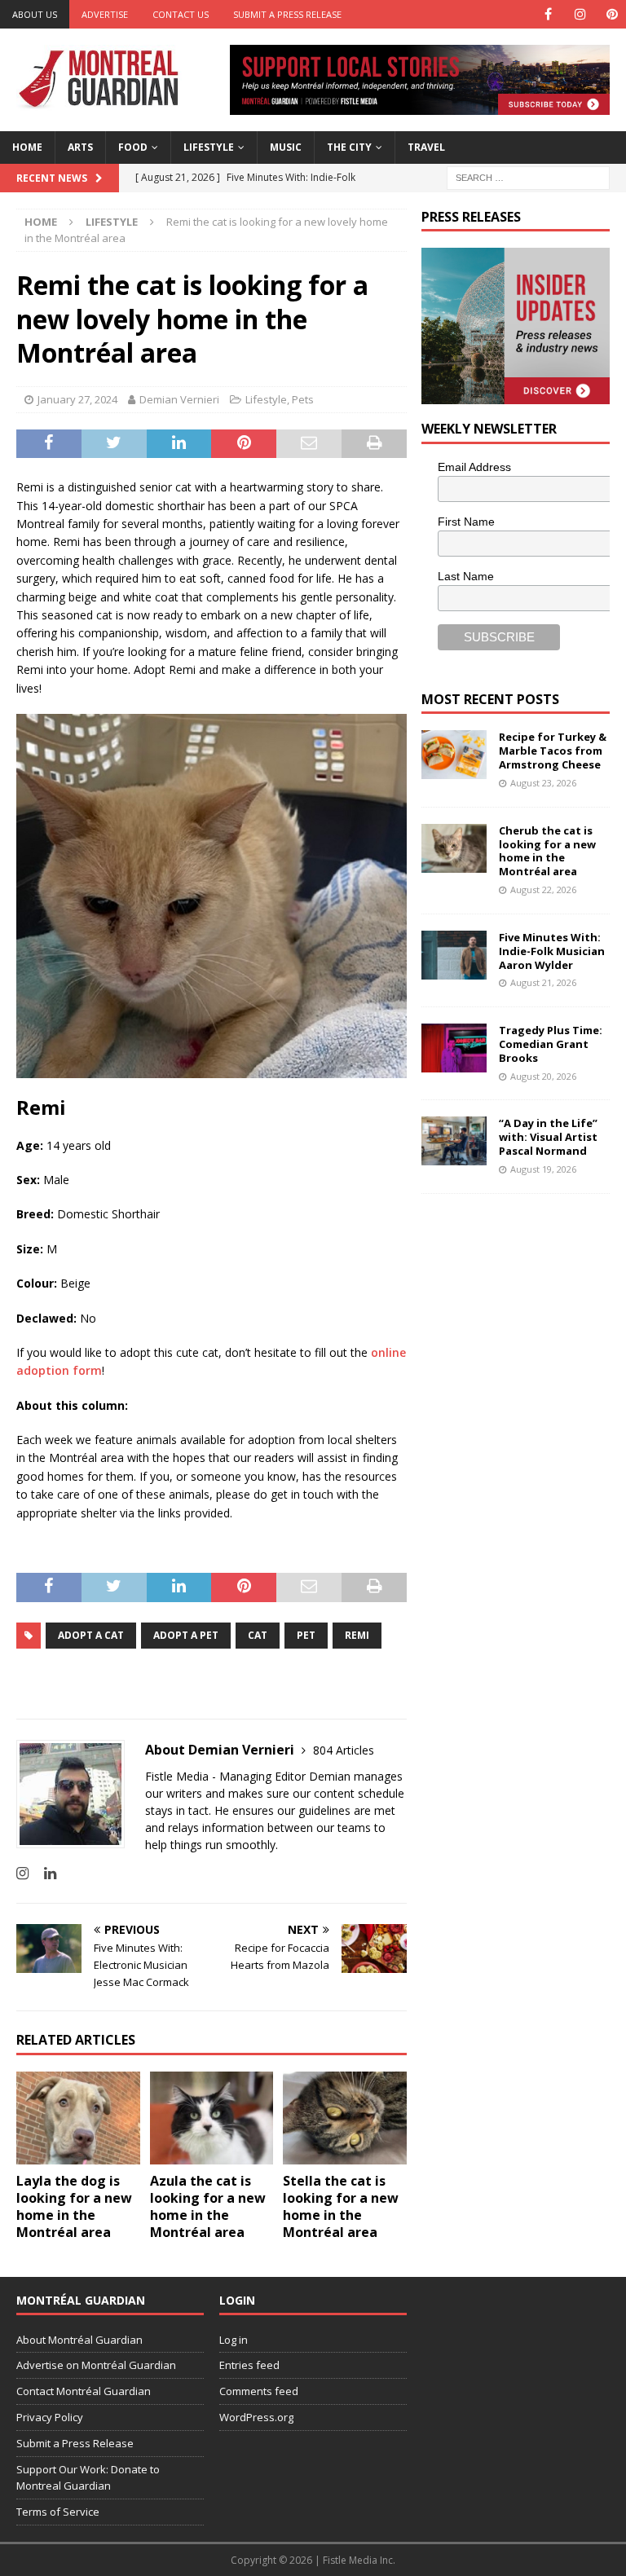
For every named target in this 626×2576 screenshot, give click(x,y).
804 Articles (344, 1750)
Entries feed (249, 2365)
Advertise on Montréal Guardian (96, 2365)
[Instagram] (580, 14)
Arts (80, 147)
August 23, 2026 (543, 783)
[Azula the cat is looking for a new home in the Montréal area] (212, 2118)
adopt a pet (186, 1635)
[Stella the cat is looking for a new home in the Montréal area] (345, 2118)
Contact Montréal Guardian (84, 2391)
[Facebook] (548, 14)
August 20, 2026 (543, 1076)
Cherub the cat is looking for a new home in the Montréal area (547, 851)
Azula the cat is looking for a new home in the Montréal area (208, 2206)
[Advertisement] (523, 1312)
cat (258, 1635)
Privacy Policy (50, 2417)
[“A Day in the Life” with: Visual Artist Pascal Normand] (454, 1141)
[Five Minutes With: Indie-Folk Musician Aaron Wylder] (454, 955)
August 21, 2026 (543, 982)
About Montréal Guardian (79, 2340)
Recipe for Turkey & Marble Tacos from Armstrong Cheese (553, 751)
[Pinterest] (612, 14)
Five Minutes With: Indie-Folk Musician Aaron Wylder (552, 951)
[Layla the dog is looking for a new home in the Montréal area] (78, 2118)
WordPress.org (256, 2417)
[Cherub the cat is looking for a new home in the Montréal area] (454, 848)
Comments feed (259, 2391)
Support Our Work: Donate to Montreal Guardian (88, 2478)
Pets (303, 399)
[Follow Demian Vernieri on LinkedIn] (44, 1873)
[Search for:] (528, 176)
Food (133, 147)
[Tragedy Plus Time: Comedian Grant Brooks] (454, 1048)
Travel (426, 147)
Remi (357, 1635)
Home (27, 147)
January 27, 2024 (77, 399)
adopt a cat (91, 1635)
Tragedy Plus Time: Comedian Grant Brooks (551, 1044)
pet (306, 1635)
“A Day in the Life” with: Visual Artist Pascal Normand (548, 1137)
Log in (234, 2340)
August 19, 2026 (543, 1169)
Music (286, 147)
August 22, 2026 (543, 889)
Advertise (105, 14)
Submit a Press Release (287, 14)
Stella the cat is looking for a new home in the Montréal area (341, 2206)
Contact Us (181, 14)
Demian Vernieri (179, 399)
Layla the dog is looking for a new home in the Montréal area (74, 2206)
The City (349, 147)
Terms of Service (58, 2512)
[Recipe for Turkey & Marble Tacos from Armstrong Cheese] (454, 755)
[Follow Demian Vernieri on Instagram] (22, 1873)
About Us (35, 14)
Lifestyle (209, 147)
